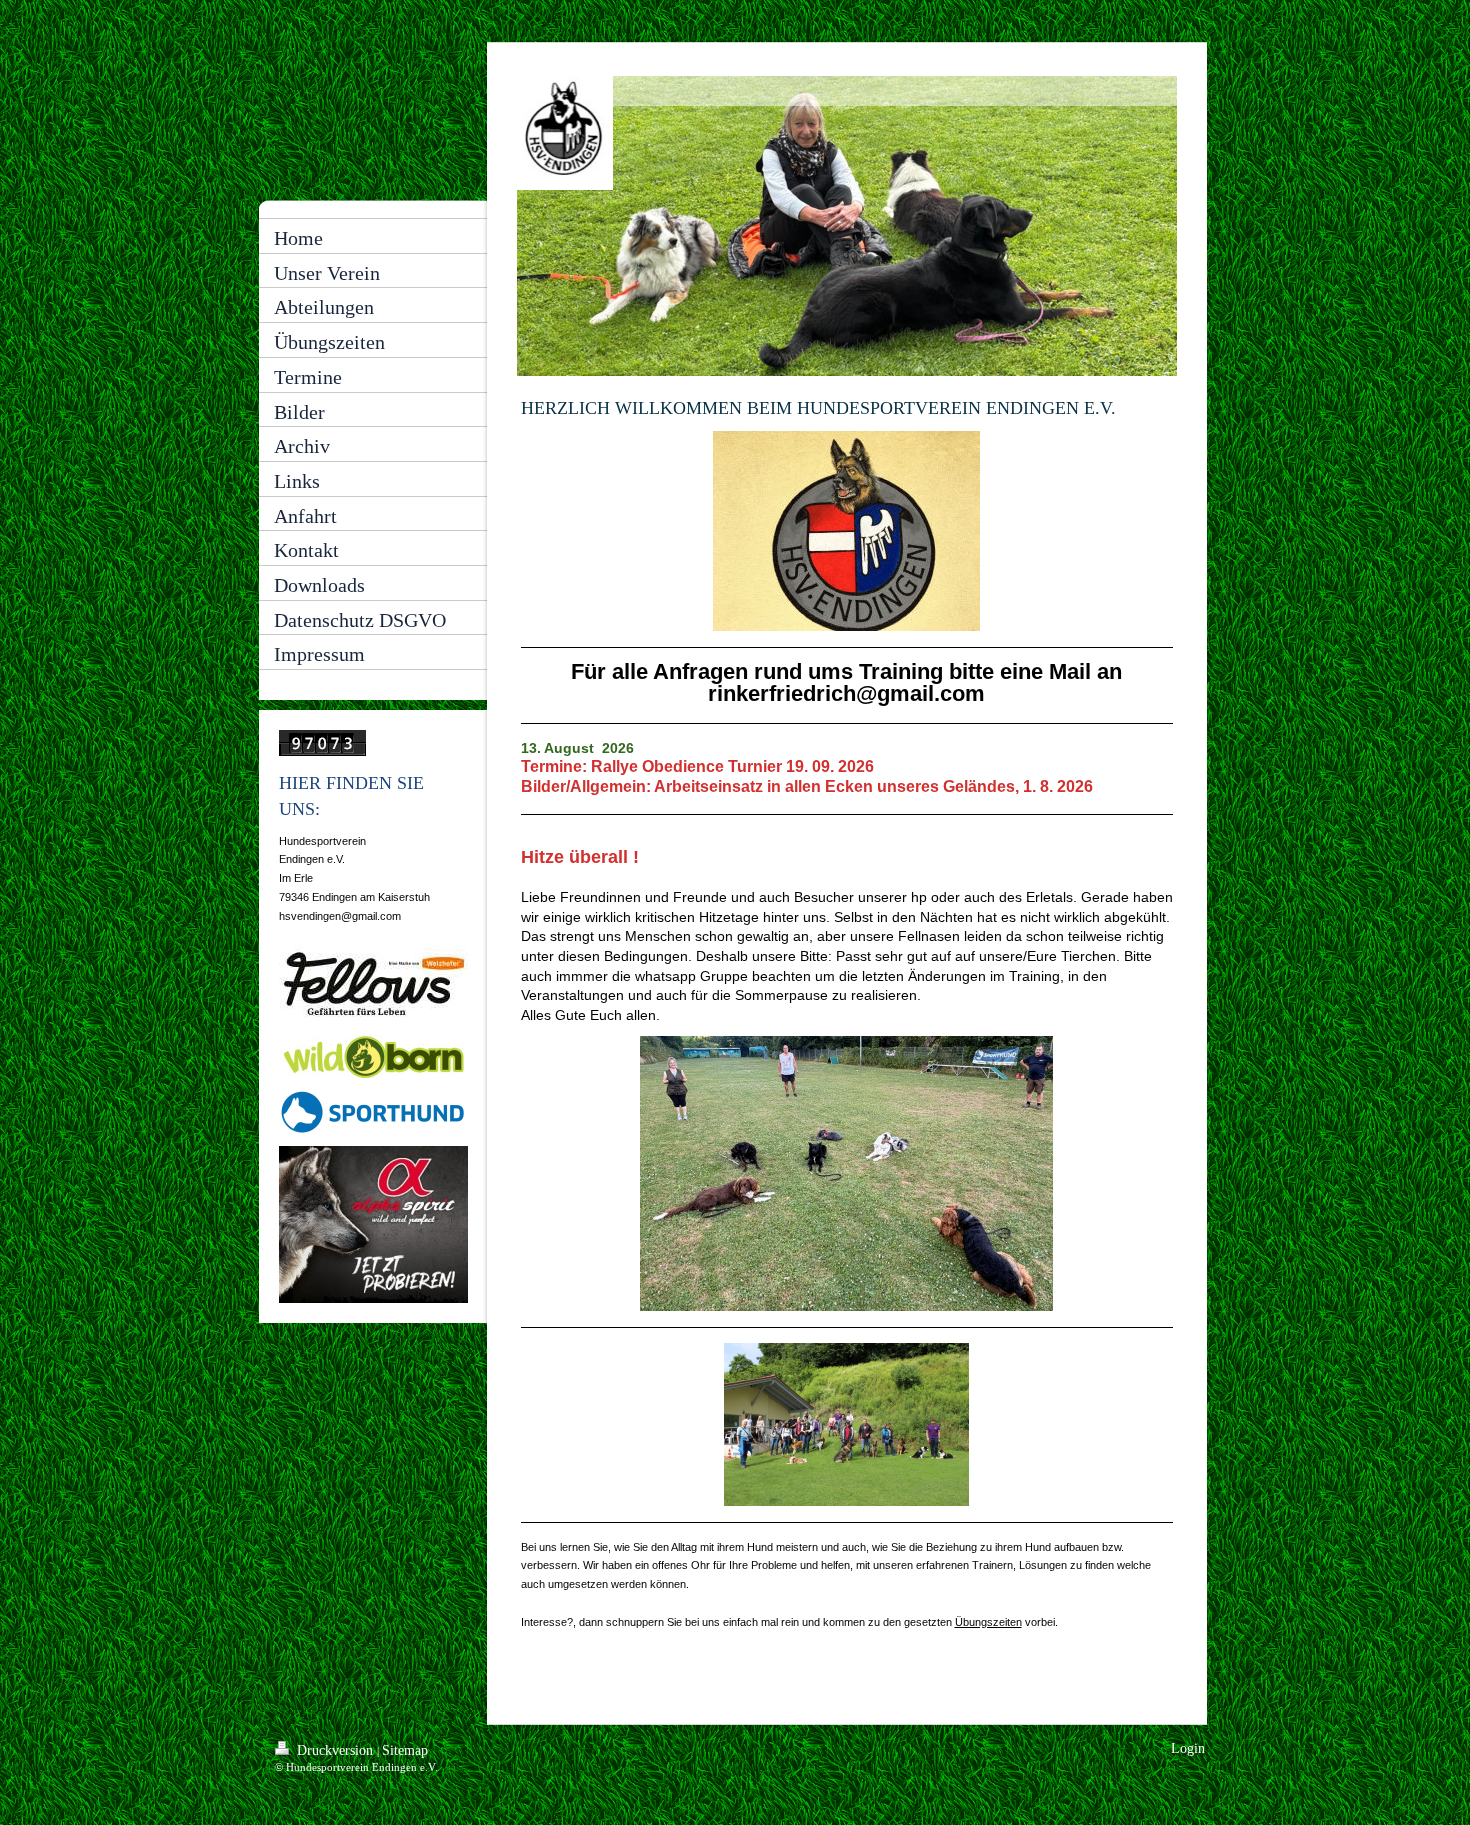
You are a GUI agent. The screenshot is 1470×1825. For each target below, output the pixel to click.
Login (1188, 1748)
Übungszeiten (988, 1622)
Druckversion (335, 1750)
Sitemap (405, 1750)
